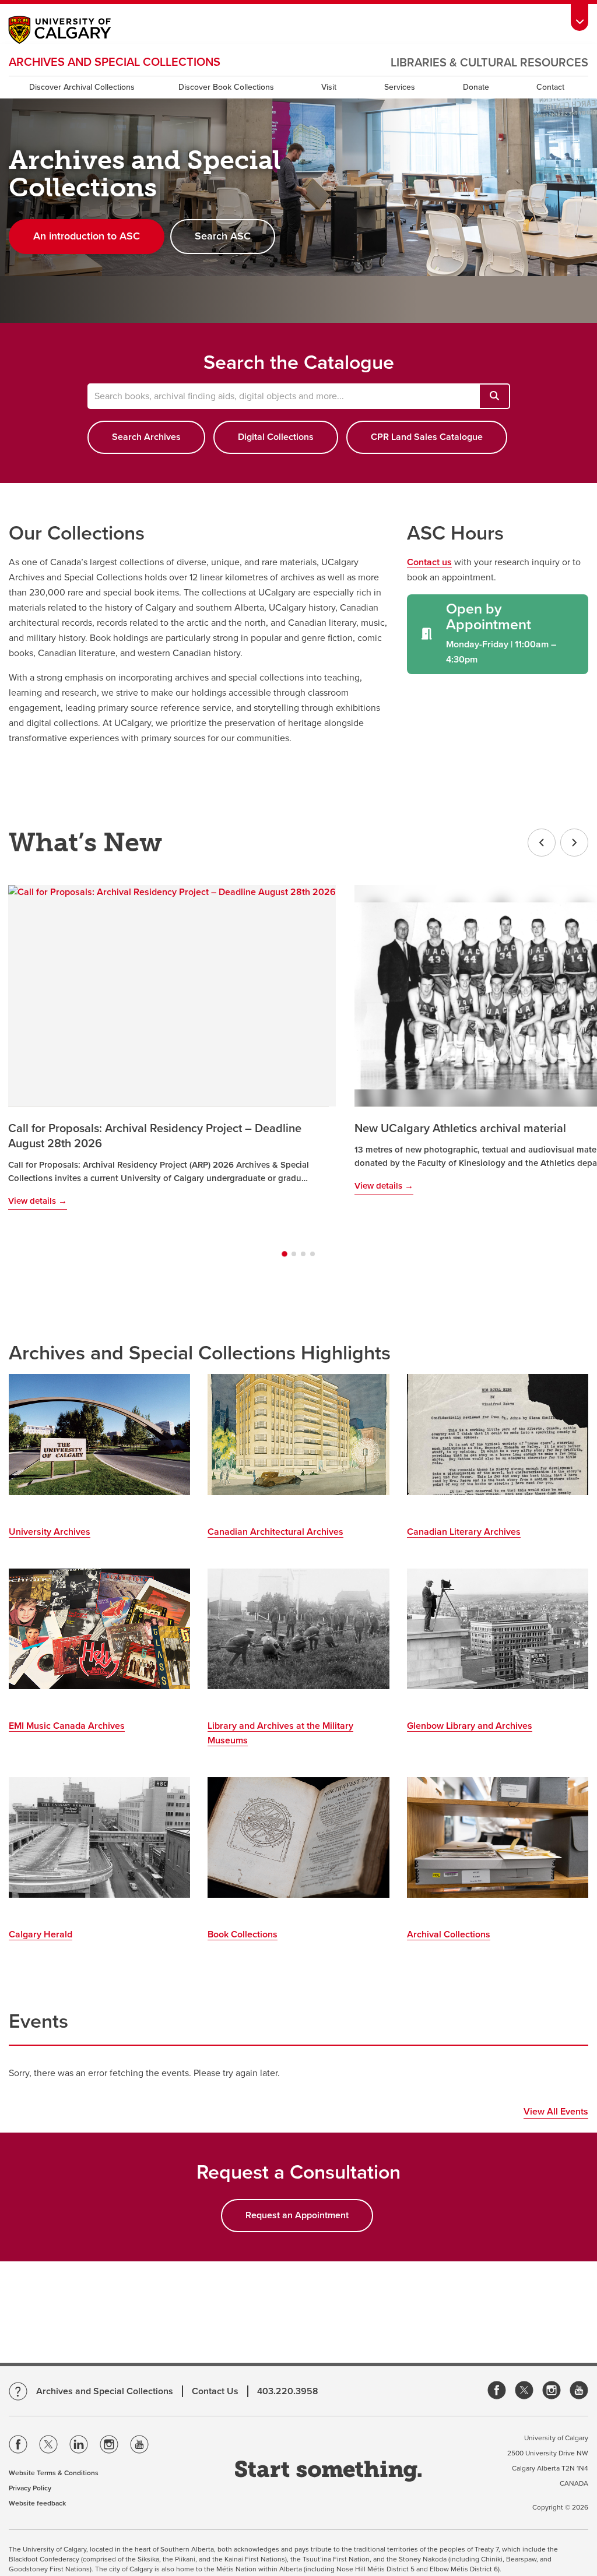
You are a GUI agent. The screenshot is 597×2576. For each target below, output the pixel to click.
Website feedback (37, 2503)
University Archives (50, 1532)
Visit (329, 87)
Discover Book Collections (226, 87)
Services (400, 87)
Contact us (429, 562)
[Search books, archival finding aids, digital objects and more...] (494, 396)
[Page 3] (303, 1254)
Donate (476, 87)
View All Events (556, 2112)
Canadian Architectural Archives (275, 1532)
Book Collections (243, 1934)
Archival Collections (449, 1934)
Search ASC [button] (223, 236)
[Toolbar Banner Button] (580, 15)
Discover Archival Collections (82, 87)
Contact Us (215, 2391)
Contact (550, 87)
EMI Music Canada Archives (67, 1726)
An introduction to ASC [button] (87, 236)
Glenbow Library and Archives (470, 1726)
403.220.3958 (288, 2391)
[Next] (574, 843)
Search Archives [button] (146, 437)
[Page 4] (312, 1254)
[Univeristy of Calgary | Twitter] (48, 2447)
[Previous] (542, 843)
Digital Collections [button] (276, 437)
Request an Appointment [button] (297, 2215)
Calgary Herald (41, 1934)
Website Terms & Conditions (54, 2473)
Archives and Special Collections (115, 62)
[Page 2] (294, 1254)
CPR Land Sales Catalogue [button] (427, 437)
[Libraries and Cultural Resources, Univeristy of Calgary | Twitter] (524, 2391)
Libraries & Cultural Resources (489, 63)
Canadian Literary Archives (464, 1532)
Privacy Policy (30, 2488)
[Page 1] (285, 1254)
